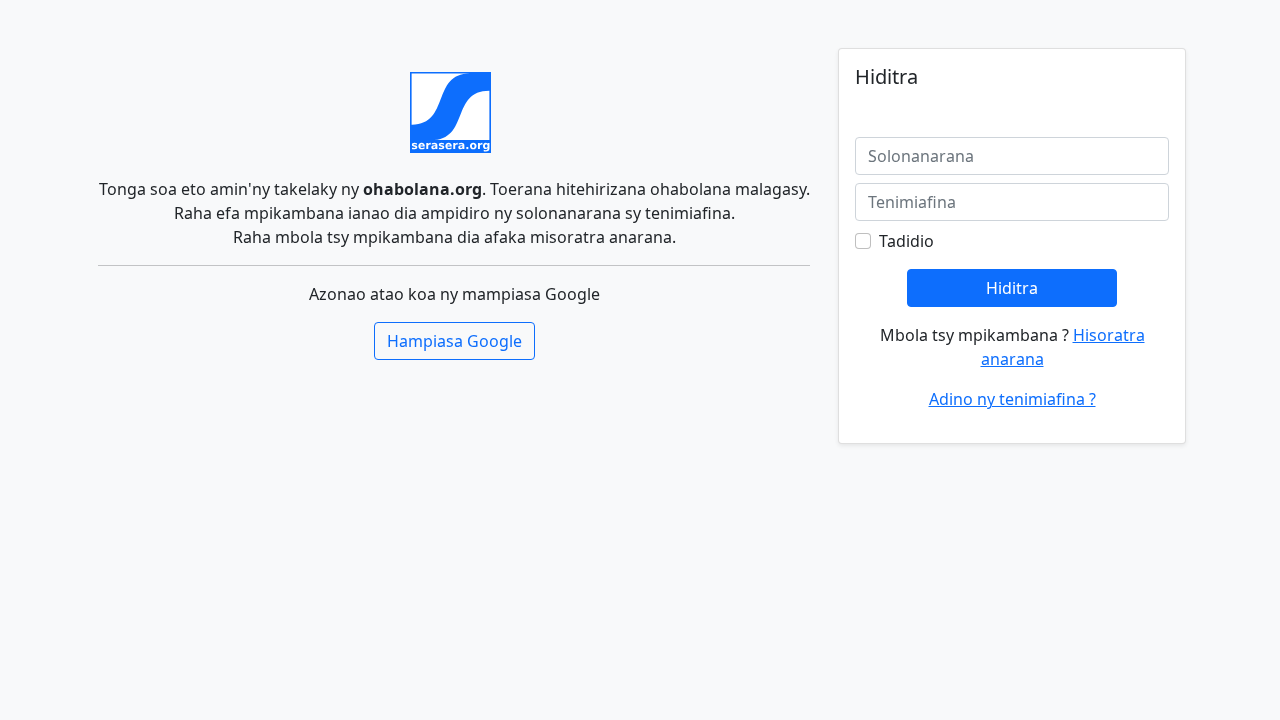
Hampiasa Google (454, 341)
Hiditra (1012, 288)
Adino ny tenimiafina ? (1012, 399)
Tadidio (906, 241)
